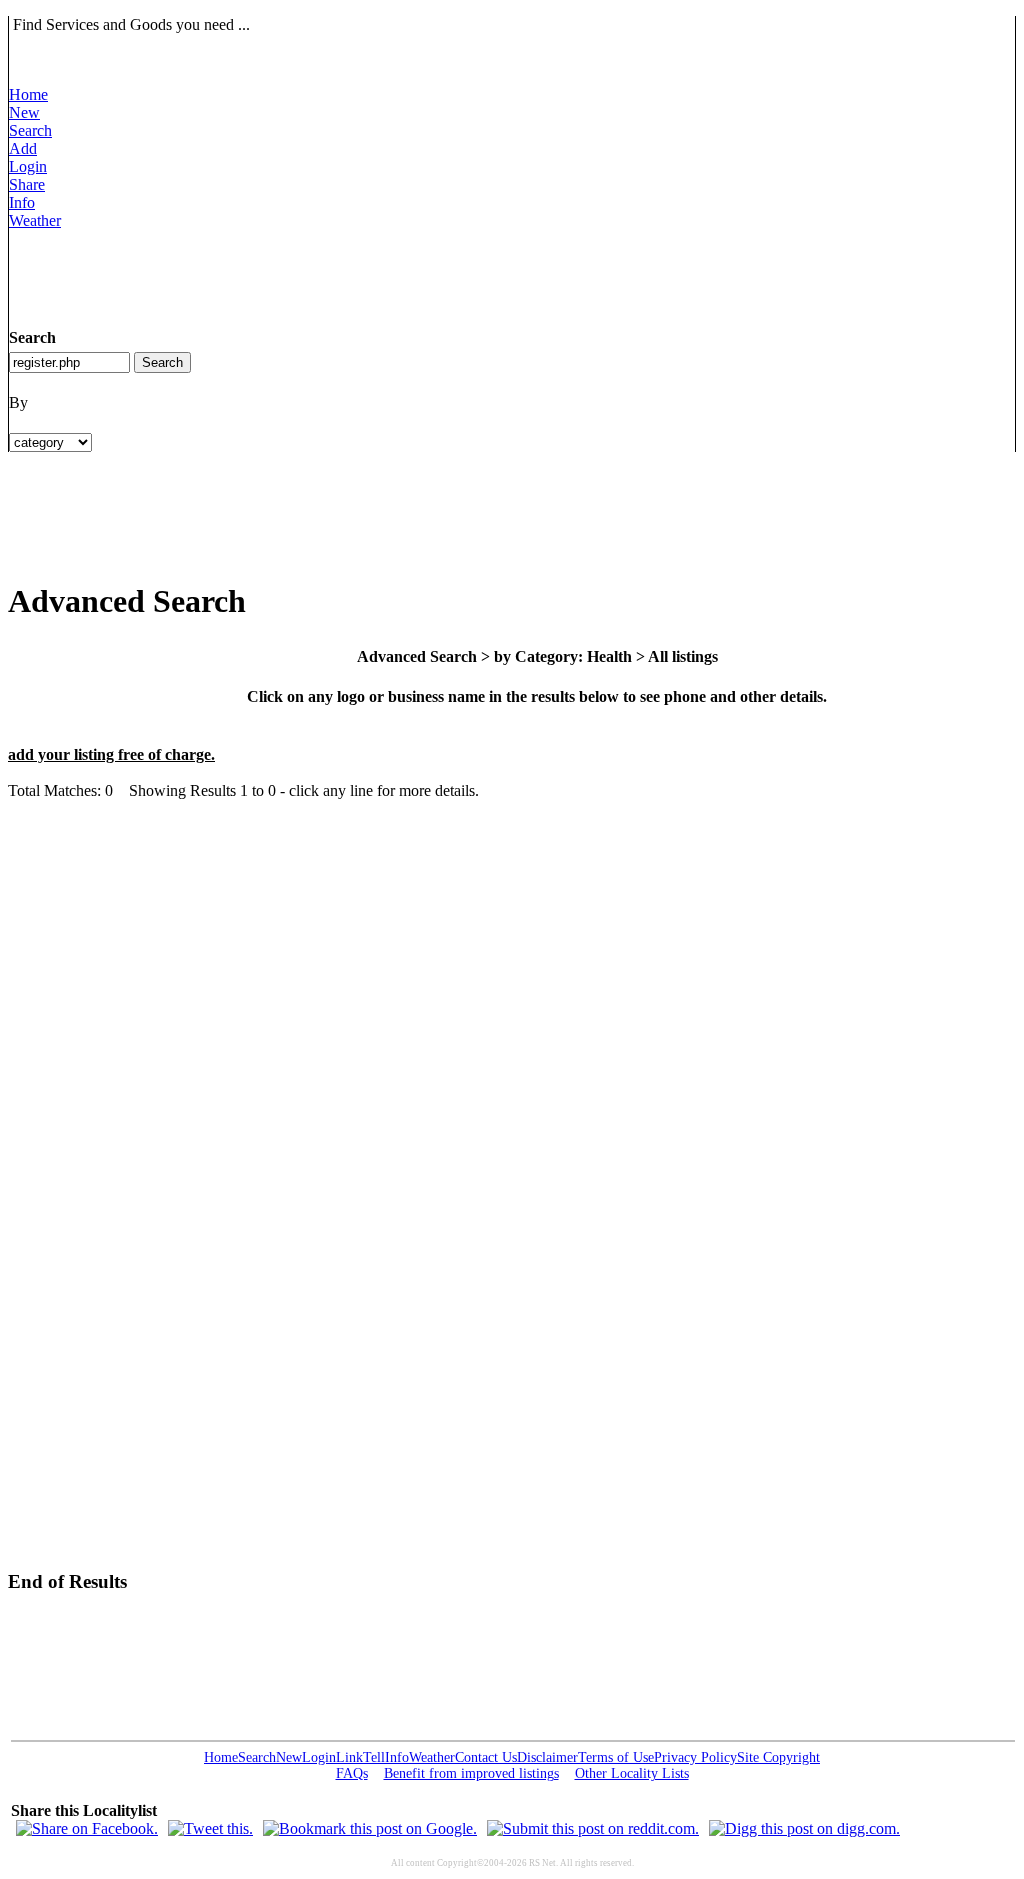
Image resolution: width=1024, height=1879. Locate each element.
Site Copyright (778, 1757)
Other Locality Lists (632, 1773)
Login (28, 166)
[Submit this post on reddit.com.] (593, 1828)
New (24, 112)
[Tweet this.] (210, 1828)
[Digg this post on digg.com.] (804, 1828)
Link (349, 1757)
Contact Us (486, 1757)
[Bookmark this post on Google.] (370, 1828)
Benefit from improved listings (471, 1773)
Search (30, 130)
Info (22, 202)
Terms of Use (616, 1757)
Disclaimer (547, 1757)
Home (28, 94)
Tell (374, 1757)
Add (23, 148)
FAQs (352, 1773)
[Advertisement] (373, 275)
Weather (35, 220)
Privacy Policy (695, 1757)
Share (27, 184)
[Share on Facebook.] (87, 1828)
